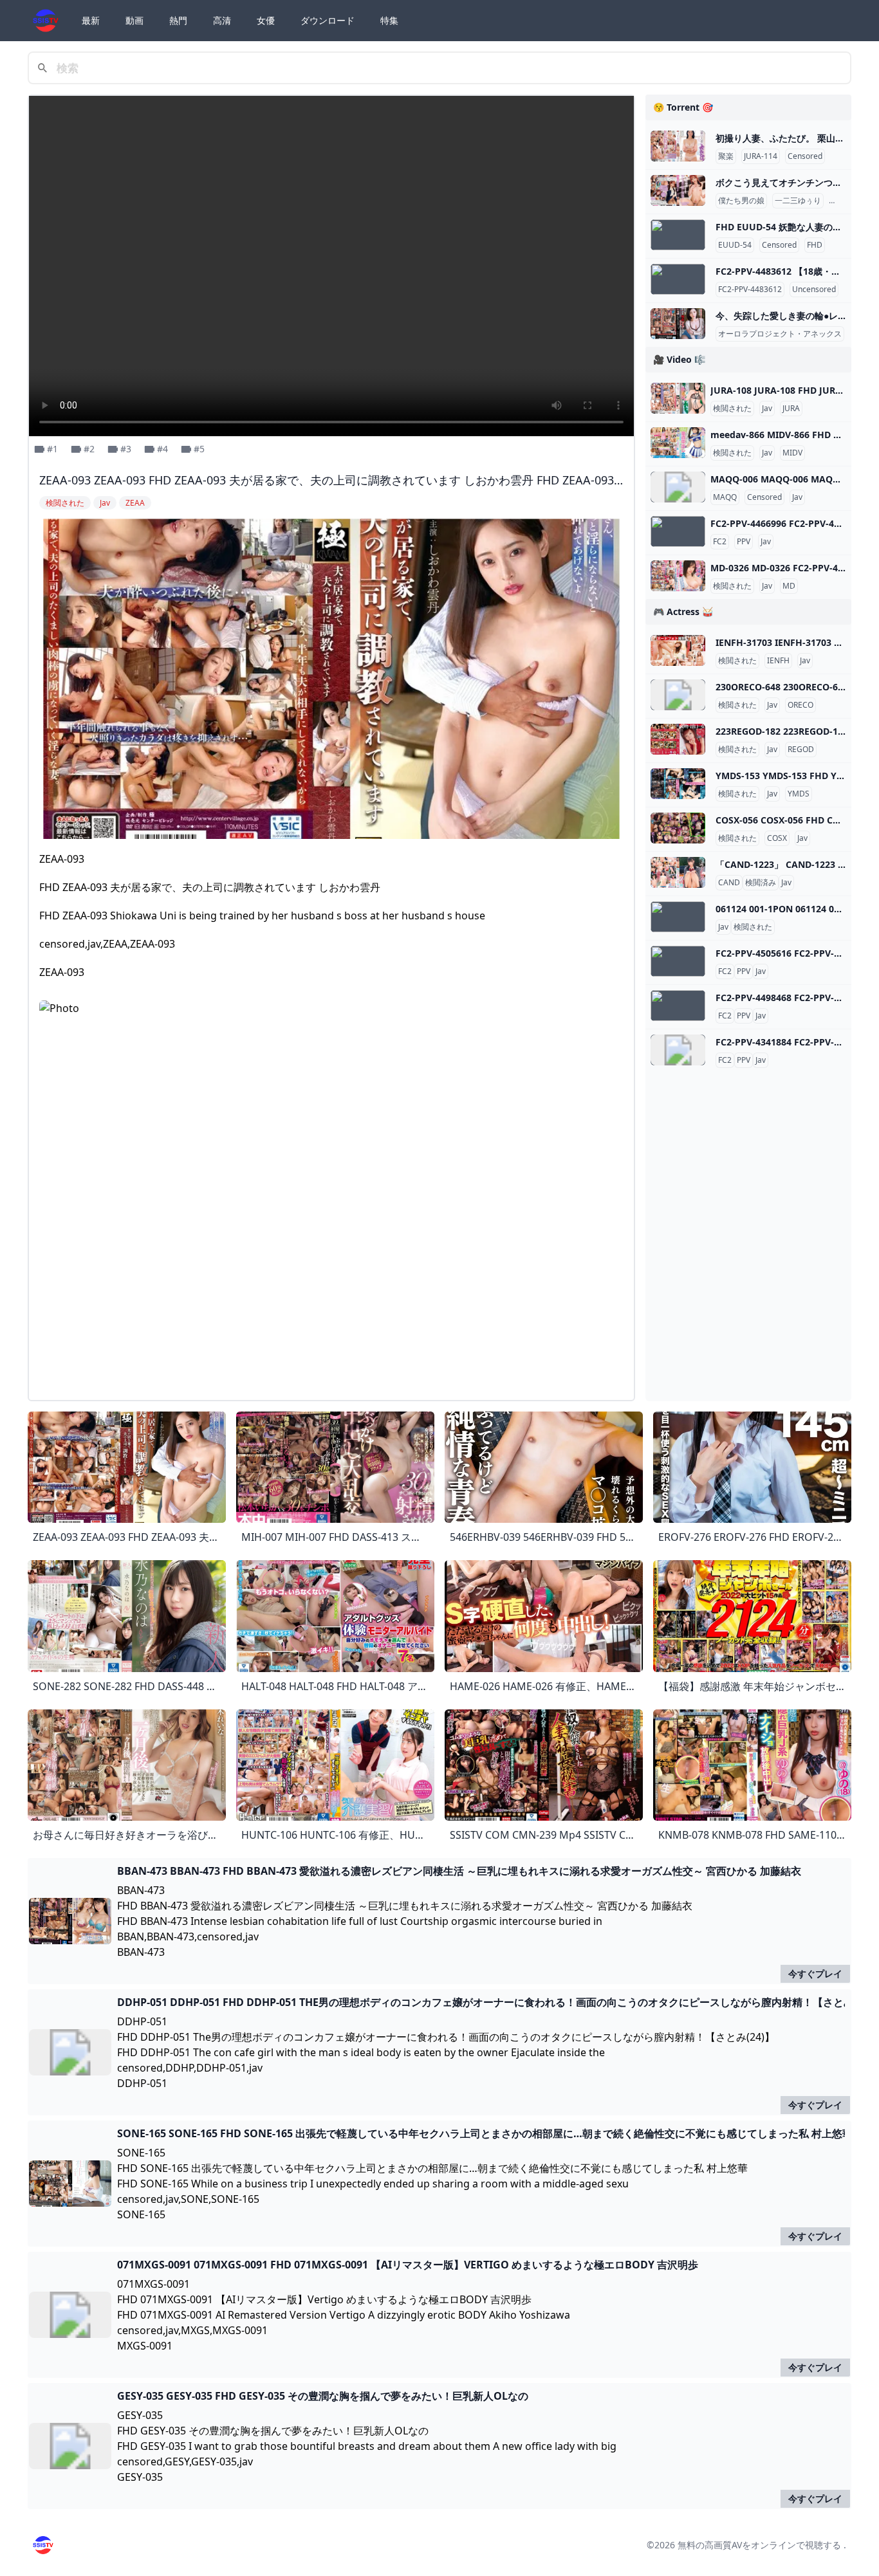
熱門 (178, 20)
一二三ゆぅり (798, 201)
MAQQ (725, 497)
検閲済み (761, 883)
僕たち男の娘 (741, 201)
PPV (744, 542)
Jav (767, 409)
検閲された (732, 409)
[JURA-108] (678, 398)
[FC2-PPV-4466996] (678, 531)
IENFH (778, 661)
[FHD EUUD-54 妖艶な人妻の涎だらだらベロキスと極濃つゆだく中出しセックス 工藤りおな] (678, 235)
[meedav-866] (678, 443)
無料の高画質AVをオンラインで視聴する (759, 2545)
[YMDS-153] (678, 784)
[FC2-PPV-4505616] (678, 961)
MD (789, 586)
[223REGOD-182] (678, 739)
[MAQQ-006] (678, 487)
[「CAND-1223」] (678, 872)
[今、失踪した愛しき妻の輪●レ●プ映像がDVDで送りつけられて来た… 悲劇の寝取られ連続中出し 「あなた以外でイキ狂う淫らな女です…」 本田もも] (678, 324)
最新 (91, 20)
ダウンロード (328, 20)
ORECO (800, 705)
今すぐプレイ (815, 1973)
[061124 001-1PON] (678, 917)
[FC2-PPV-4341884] (678, 1050)
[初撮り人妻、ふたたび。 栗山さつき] (678, 146)
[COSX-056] (678, 828)
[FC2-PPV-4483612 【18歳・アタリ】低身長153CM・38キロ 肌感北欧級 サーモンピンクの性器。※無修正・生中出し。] (678, 279)
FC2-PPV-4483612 (750, 290)
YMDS (799, 794)
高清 (222, 20)
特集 (389, 20)
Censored (805, 156)
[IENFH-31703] (678, 650)
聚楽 (726, 156)
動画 (134, 20)
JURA (791, 409)
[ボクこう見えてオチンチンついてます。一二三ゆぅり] (678, 190)
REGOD (801, 750)
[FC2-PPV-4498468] (678, 1006)
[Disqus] (331, 1229)
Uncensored (814, 290)
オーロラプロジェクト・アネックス (780, 334)
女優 (266, 20)
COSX (777, 838)
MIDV (792, 453)
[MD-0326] (678, 576)
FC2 (720, 542)
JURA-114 (761, 156)
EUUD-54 (735, 245)
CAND (729, 883)
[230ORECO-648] (678, 695)
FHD (815, 245)
